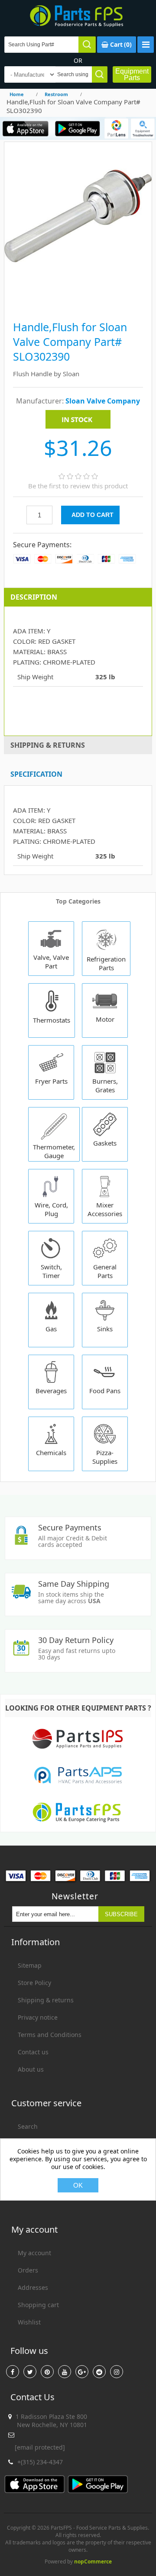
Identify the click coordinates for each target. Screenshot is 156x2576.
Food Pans (105, 1391)
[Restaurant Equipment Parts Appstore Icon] (26, 128)
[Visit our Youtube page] (65, 2372)
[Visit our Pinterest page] (47, 2372)
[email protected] (40, 2447)
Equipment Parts (132, 74)
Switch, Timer (51, 1271)
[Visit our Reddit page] (99, 2372)
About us (31, 2069)
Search (28, 2126)
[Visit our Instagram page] (117, 2372)
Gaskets (105, 1143)
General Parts (105, 1271)
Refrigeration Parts (106, 963)
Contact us (33, 2052)
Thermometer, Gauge (54, 1151)
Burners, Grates (105, 1085)
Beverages (51, 1391)
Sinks (105, 1329)
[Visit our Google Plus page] (82, 2372)
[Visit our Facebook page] (13, 2372)
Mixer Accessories (105, 1209)
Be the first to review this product (78, 486)
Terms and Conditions (50, 2035)
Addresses (33, 2287)
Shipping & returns (46, 2000)
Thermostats (52, 1020)
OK (78, 2185)
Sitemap (30, 1965)
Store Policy (34, 1983)
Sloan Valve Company (103, 401)
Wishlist (29, 2322)
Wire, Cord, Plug (51, 1209)
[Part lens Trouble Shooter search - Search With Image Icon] (143, 128)
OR (78, 60)
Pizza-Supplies (105, 1457)
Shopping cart (38, 2305)
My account (34, 2253)
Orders (28, 2270)
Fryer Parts (51, 1081)
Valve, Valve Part (51, 962)
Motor (105, 1019)
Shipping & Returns (48, 745)
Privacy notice (38, 2017)
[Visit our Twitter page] (30, 2372)
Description (34, 597)
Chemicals (51, 1453)
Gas (51, 1329)
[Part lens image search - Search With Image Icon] (116, 128)
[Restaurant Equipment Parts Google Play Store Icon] (77, 128)
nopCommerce (93, 2561)
